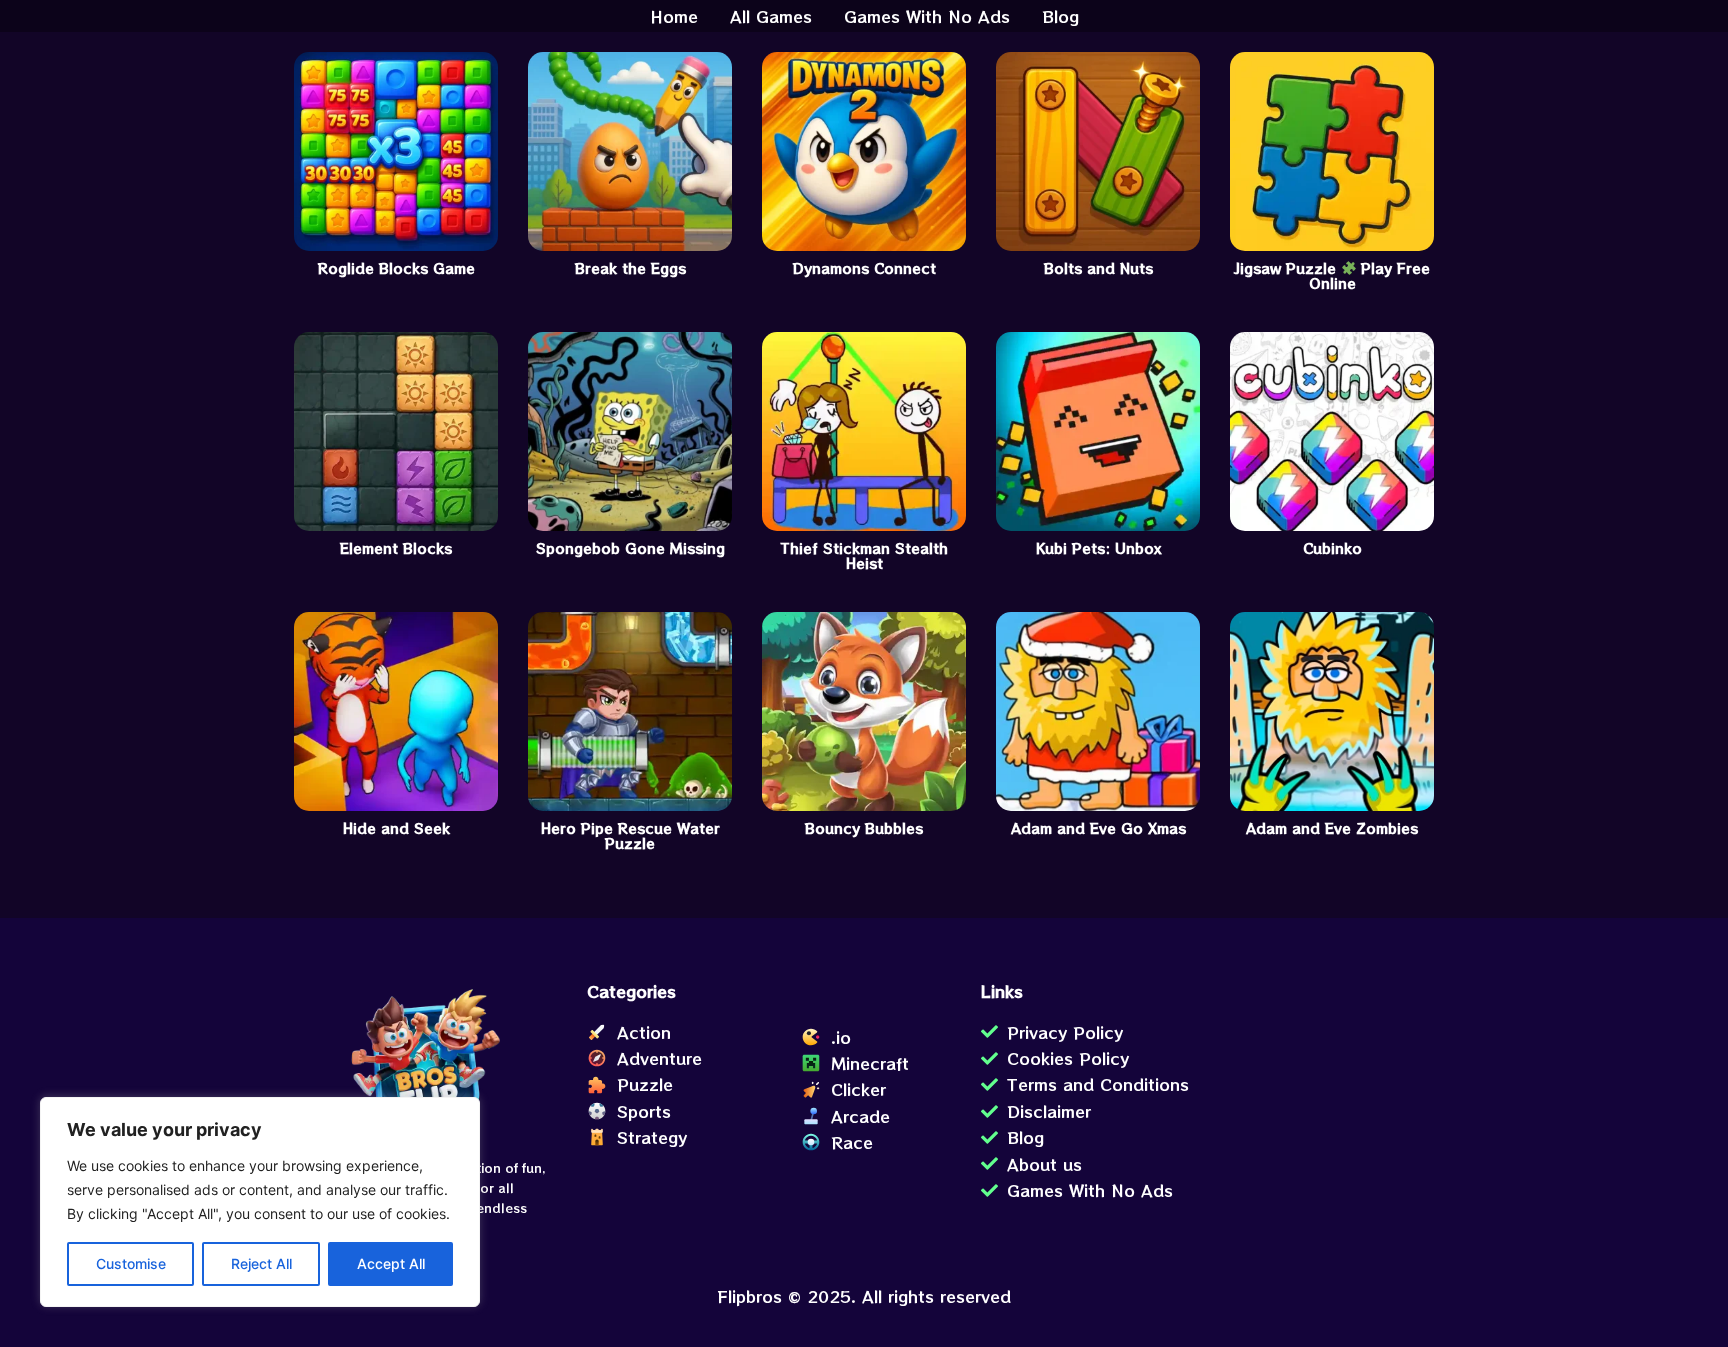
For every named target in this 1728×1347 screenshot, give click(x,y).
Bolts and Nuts (1098, 268)
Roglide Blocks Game (396, 268)
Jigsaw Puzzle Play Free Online (1332, 276)
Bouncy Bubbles (864, 828)
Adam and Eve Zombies (1332, 828)
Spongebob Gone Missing (630, 548)
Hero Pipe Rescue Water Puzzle (630, 836)
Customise (131, 1263)
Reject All (261, 1263)
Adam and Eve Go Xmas (1098, 828)
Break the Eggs (630, 268)
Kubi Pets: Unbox (1098, 548)
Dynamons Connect (864, 268)
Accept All (391, 1263)
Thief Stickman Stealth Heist (864, 556)
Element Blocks (396, 548)
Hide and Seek (396, 828)
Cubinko (1332, 548)
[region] (260, 1202)
